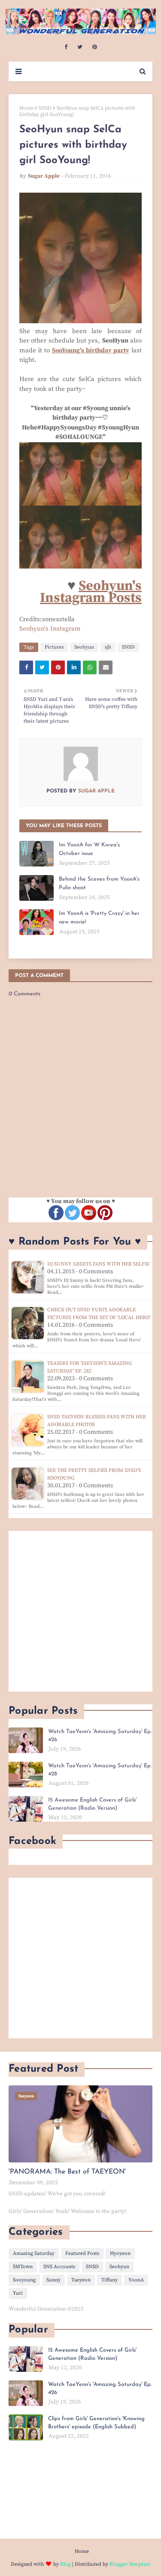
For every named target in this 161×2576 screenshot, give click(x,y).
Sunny (53, 2280)
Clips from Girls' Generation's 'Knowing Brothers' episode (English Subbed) (96, 2423)
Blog (65, 2564)
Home (26, 108)
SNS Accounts (59, 2267)
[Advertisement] (80, 1611)
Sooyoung (24, 2280)
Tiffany (109, 2280)
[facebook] (66, 47)
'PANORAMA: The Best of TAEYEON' (67, 2172)
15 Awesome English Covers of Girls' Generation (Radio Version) (92, 1804)
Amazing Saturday (34, 2253)
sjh (108, 647)
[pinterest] (95, 47)
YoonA (136, 2280)
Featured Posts (82, 2253)
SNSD (45, 108)
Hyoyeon (120, 2253)
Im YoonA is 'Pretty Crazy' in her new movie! (99, 918)
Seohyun (84, 647)
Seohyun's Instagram (50, 629)
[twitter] (80, 47)
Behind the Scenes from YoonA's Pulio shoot (99, 883)
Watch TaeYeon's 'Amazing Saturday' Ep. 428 (100, 1770)
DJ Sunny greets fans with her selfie (98, 1264)
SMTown (23, 2267)
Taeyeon (81, 2280)
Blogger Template (130, 2564)
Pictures (54, 647)
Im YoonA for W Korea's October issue (89, 849)
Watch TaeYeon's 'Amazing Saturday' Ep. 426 (100, 1736)
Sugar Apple (44, 176)
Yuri (18, 2293)
